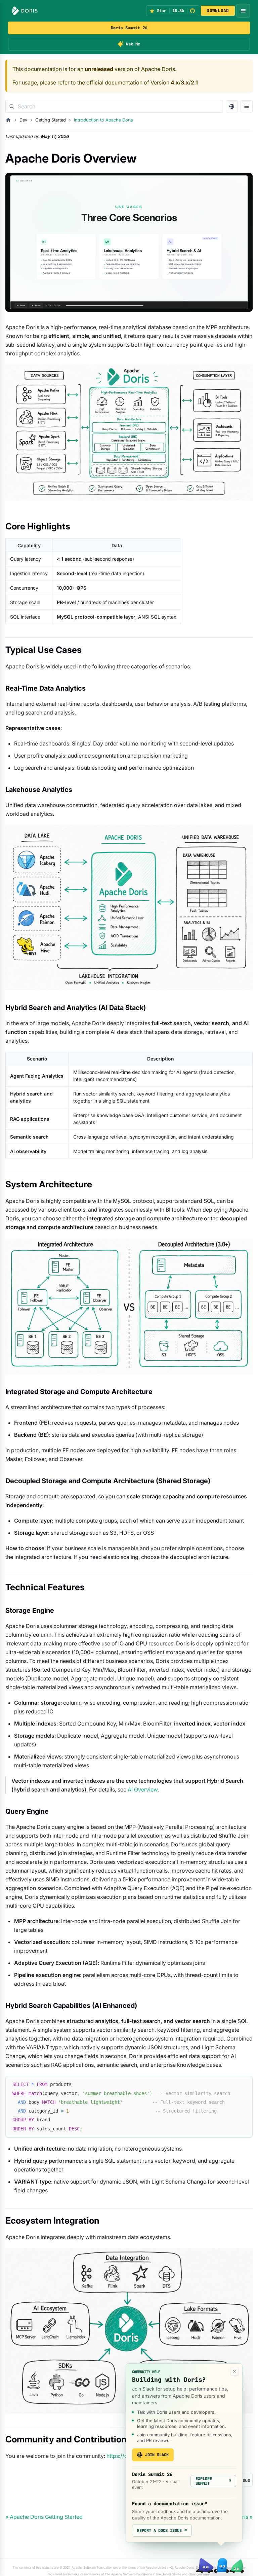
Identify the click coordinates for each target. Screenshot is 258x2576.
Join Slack (157, 2455)
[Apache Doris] (25, 11)
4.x (175, 82)
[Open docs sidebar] (247, 106)
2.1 (194, 82)
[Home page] (8, 120)
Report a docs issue (162, 2531)
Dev (23, 120)
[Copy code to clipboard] (244, 2084)
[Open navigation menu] (243, 11)
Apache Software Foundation (92, 2567)
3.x (185, 82)
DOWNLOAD (218, 11)
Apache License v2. (160, 2567)
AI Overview (143, 1789)
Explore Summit (213, 2481)
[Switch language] (232, 106)
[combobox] (114, 106)
